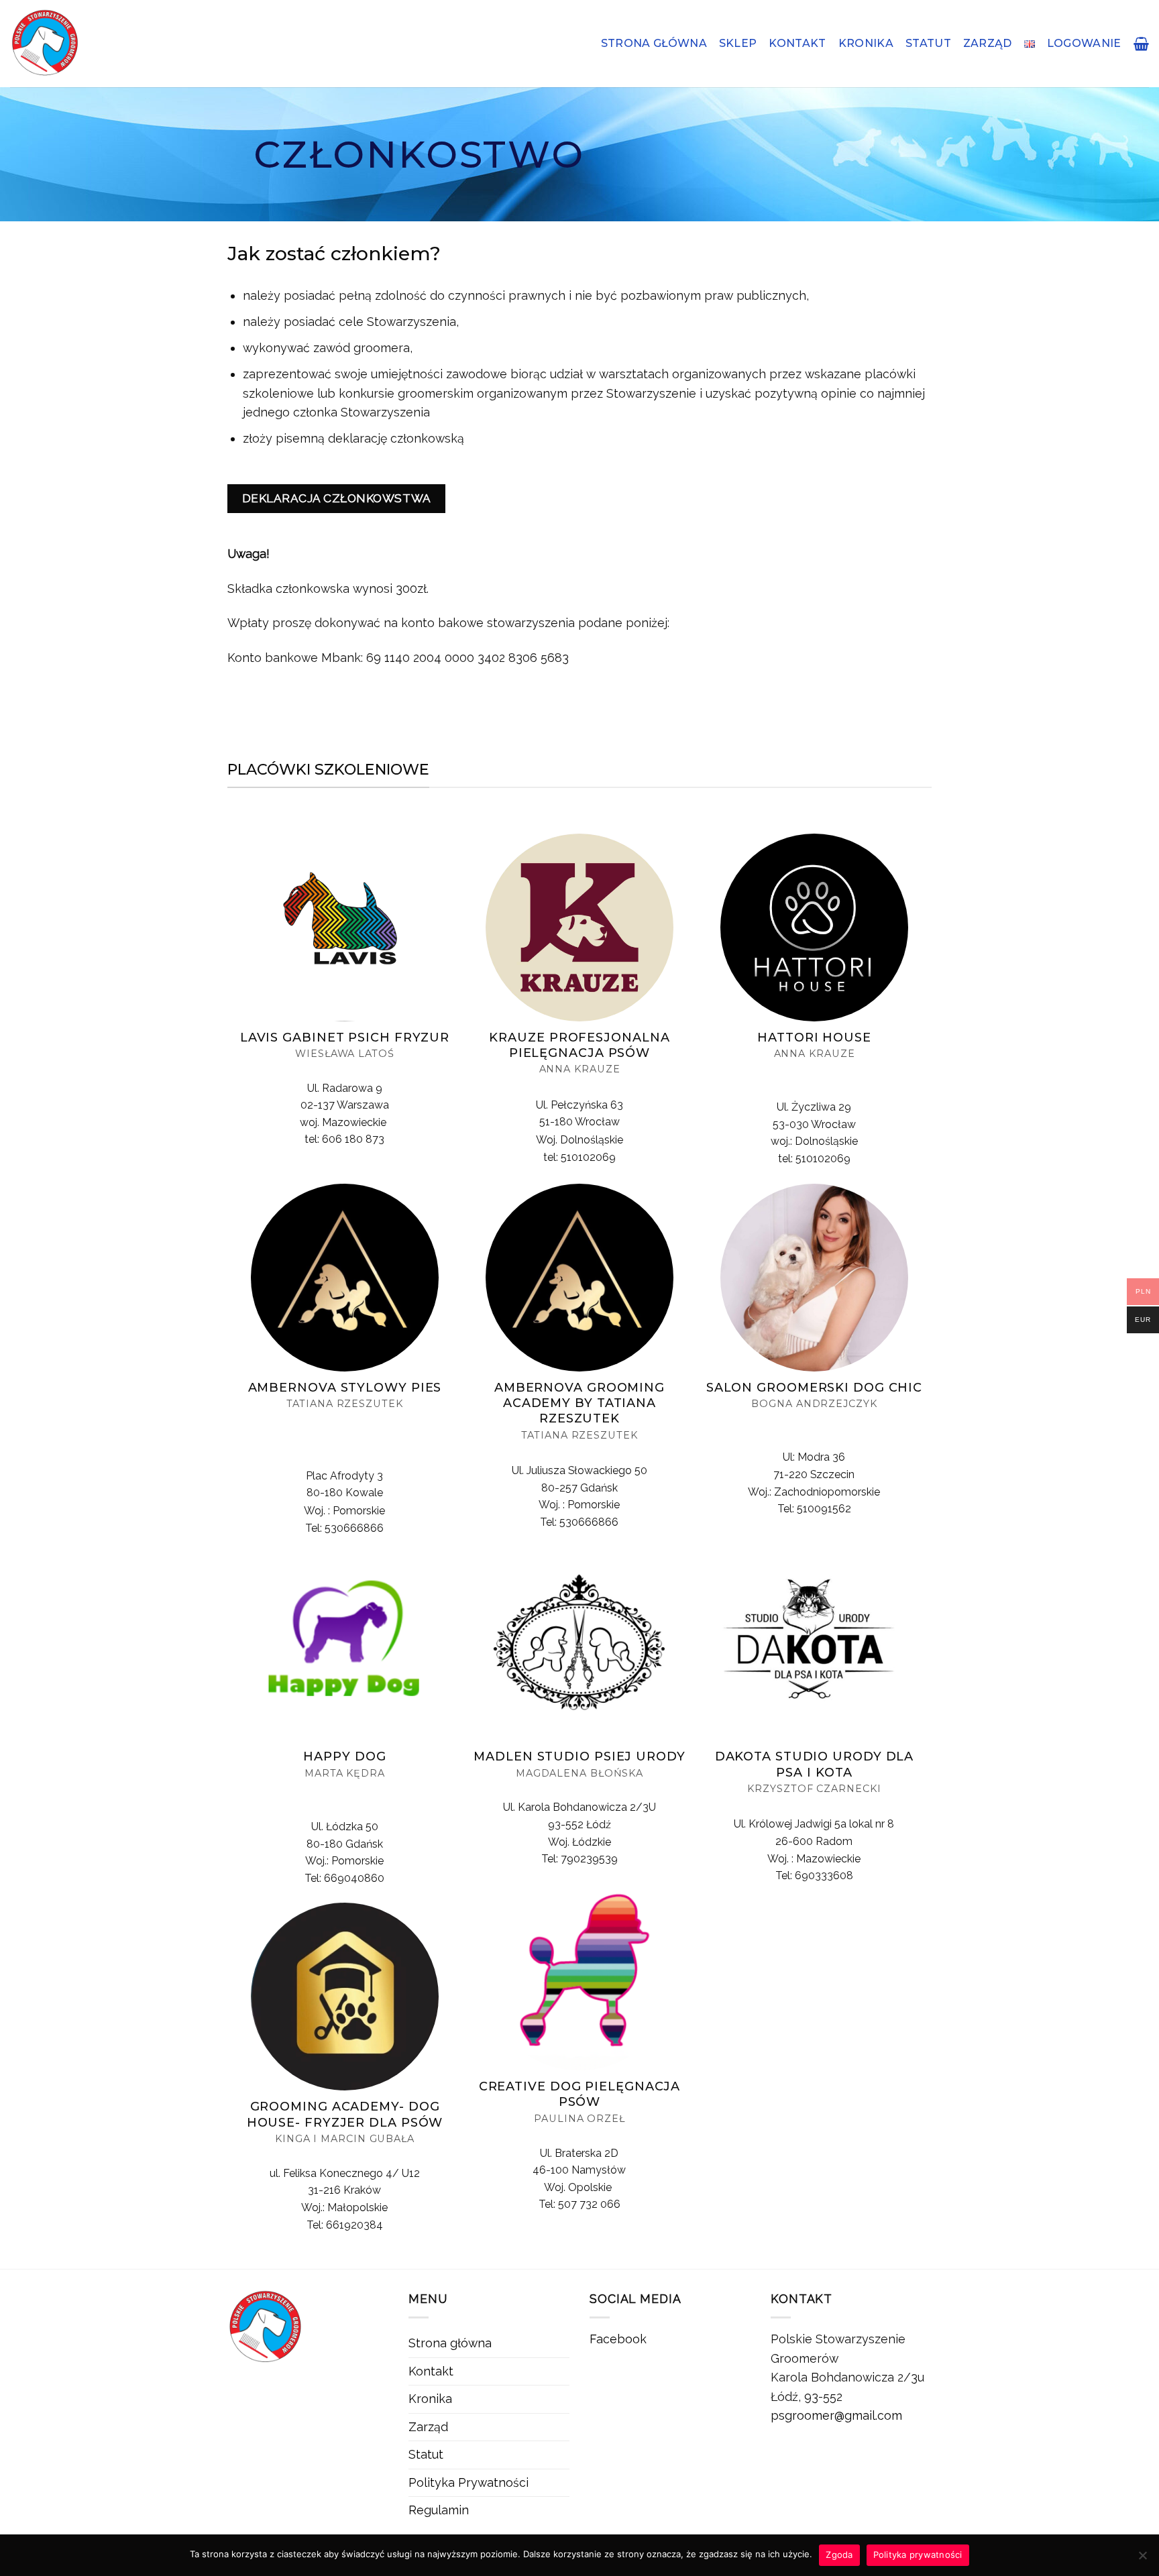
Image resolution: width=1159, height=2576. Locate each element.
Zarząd (988, 43)
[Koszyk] (1141, 44)
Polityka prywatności (918, 2555)
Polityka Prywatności (468, 2482)
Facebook (618, 2339)
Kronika (866, 43)
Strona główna (654, 43)
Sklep (738, 43)
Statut (928, 43)
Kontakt (797, 43)
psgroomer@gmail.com (836, 2415)
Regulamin (439, 2510)
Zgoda (839, 2555)
